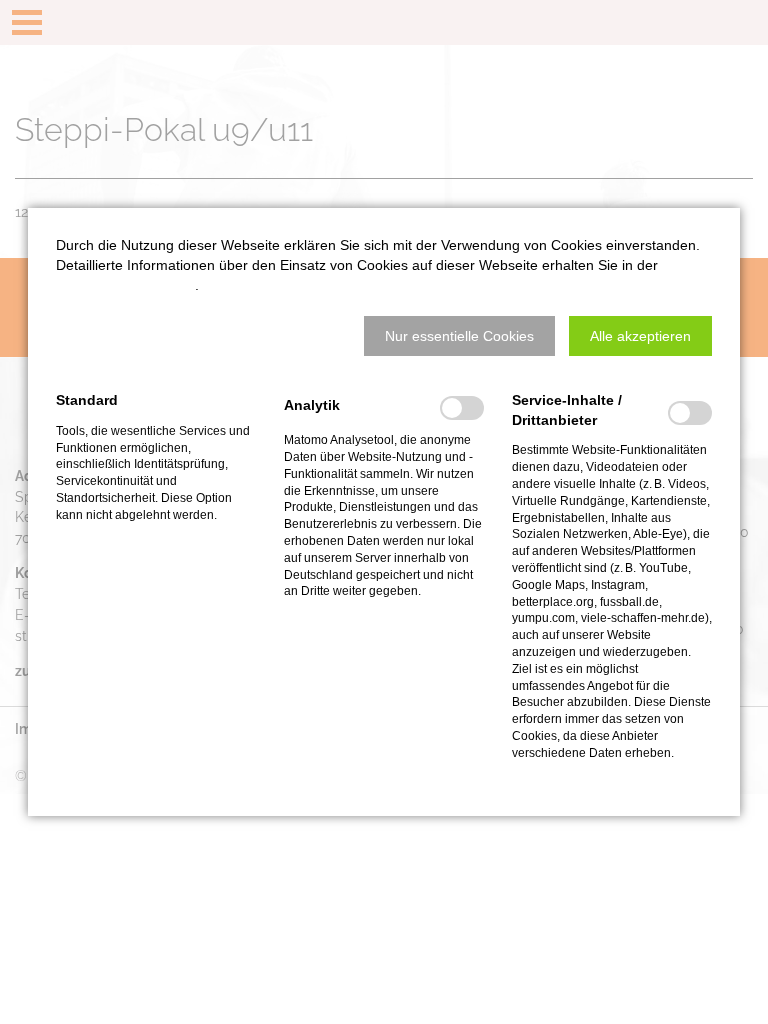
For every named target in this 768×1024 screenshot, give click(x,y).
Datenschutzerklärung (125, 285)
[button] (459, 336)
